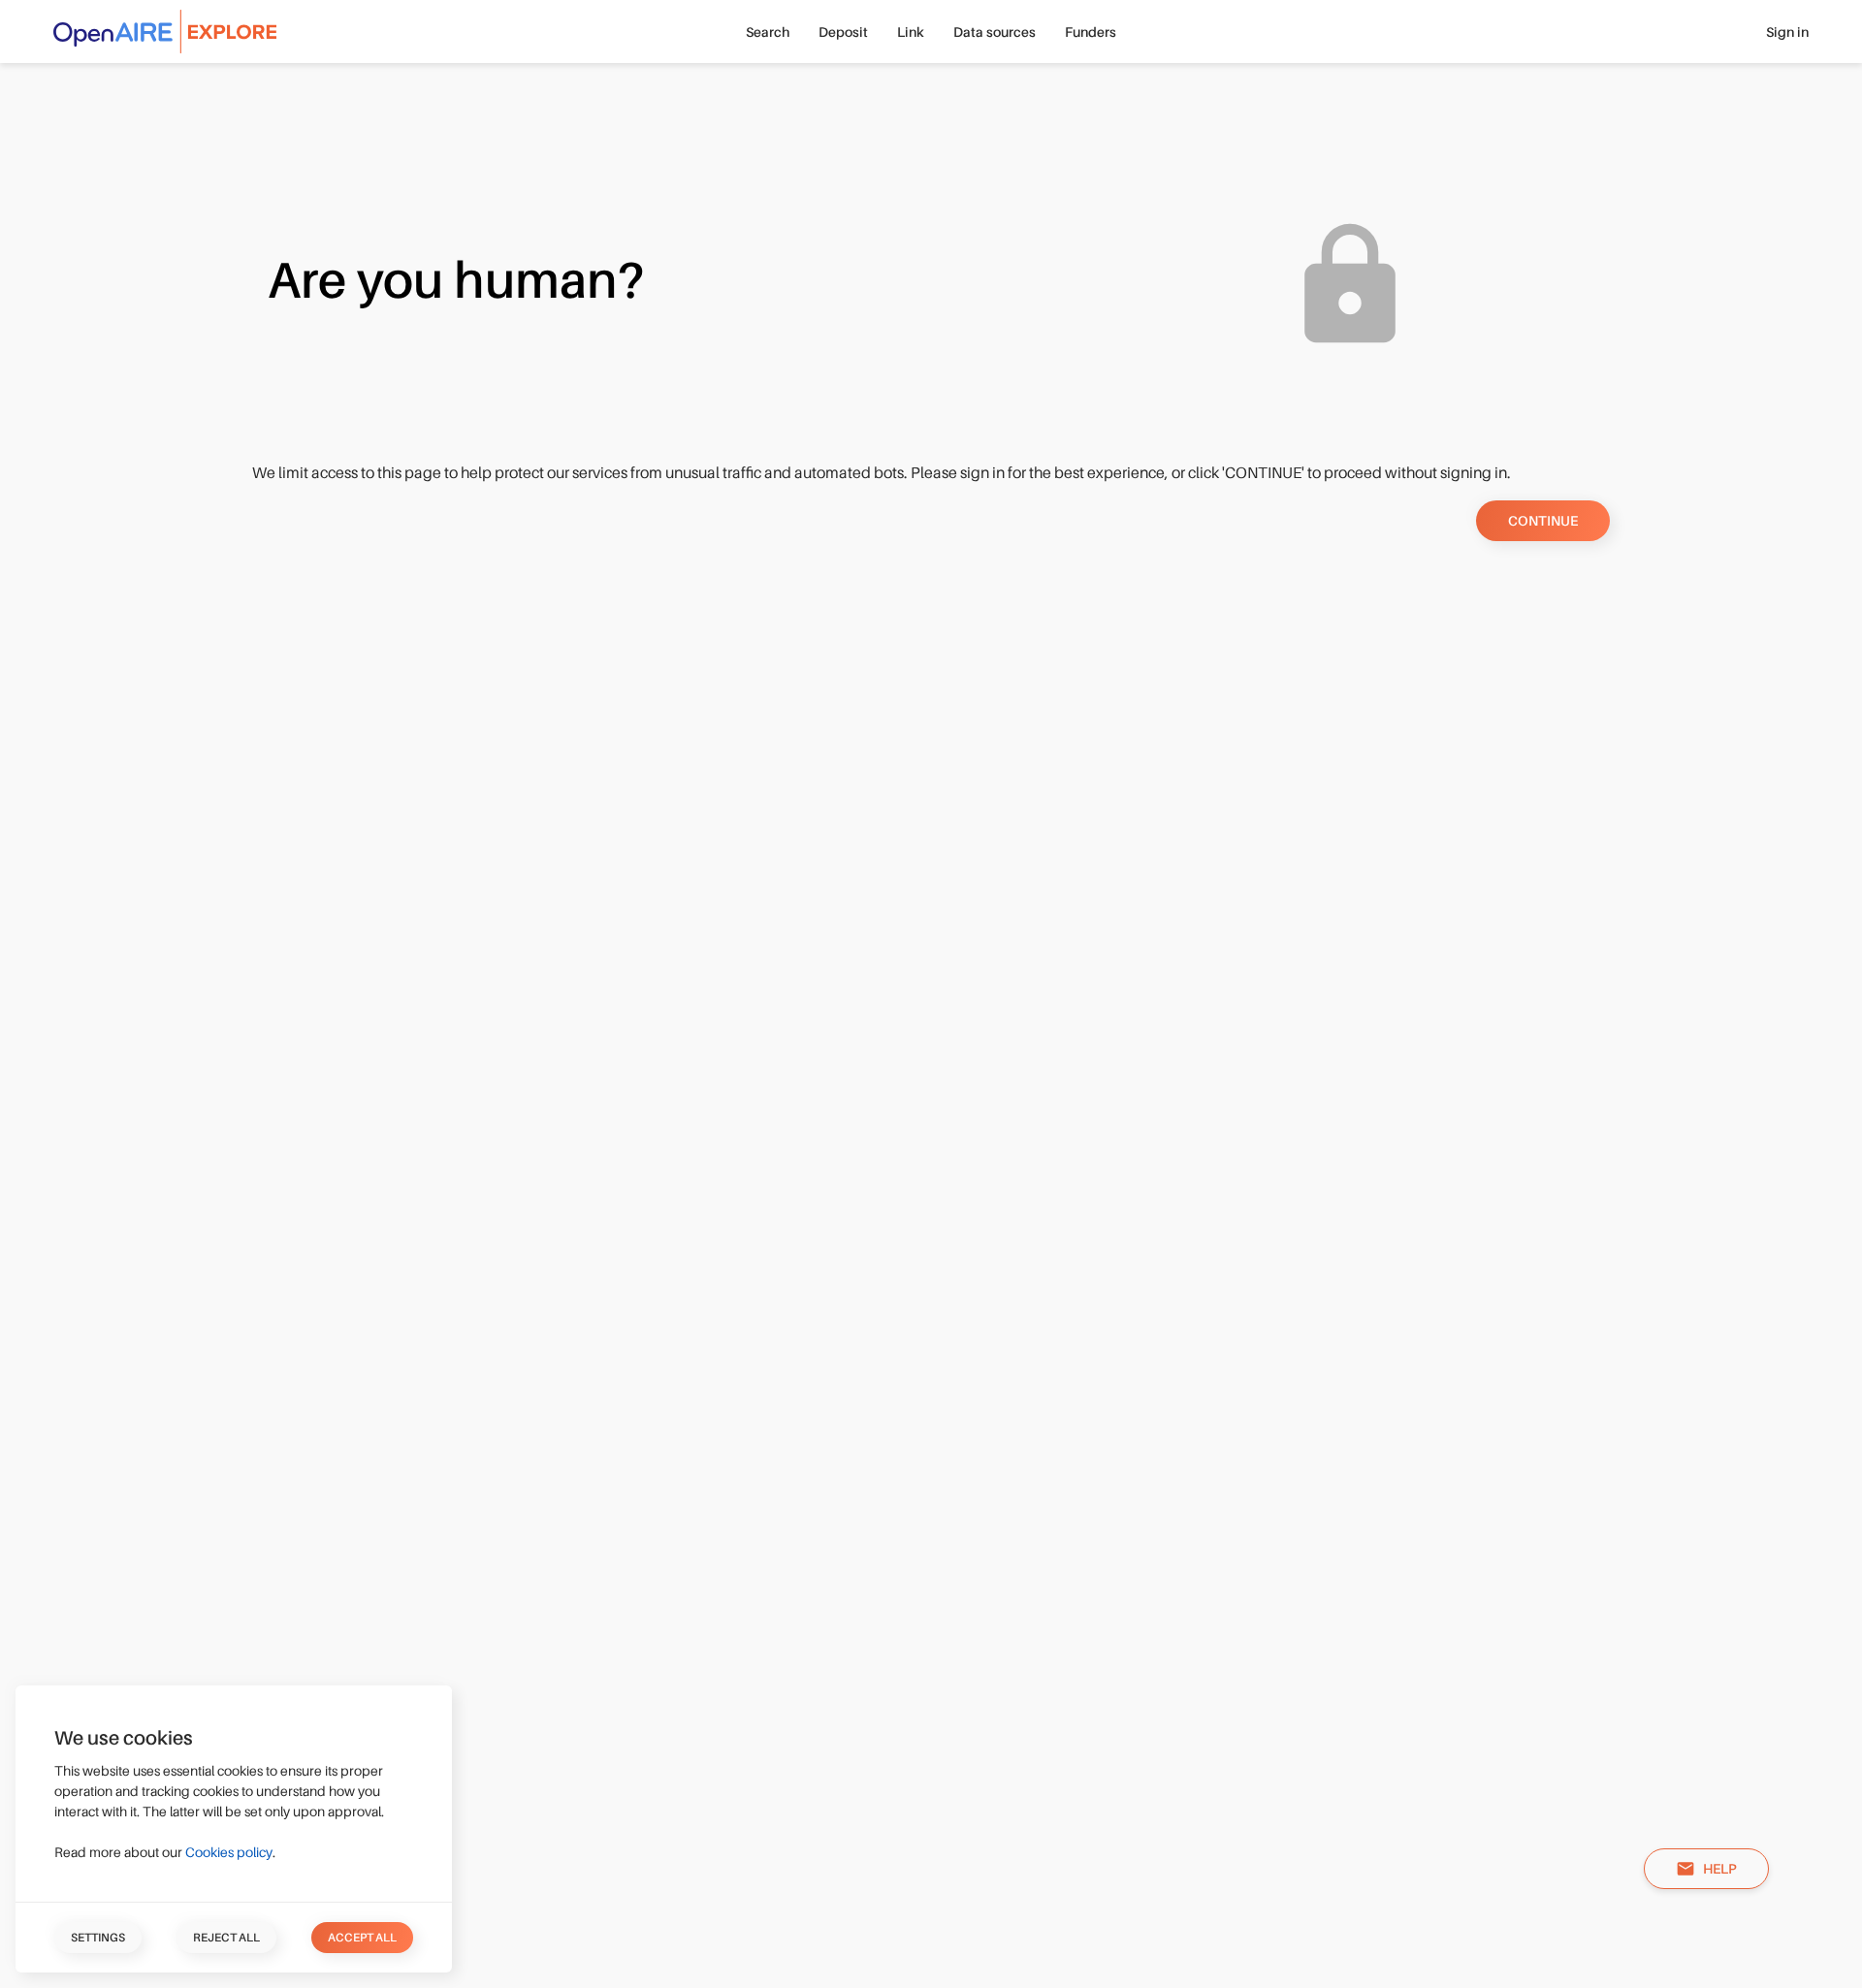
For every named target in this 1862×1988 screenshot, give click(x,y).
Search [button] (768, 32)
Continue (1543, 521)
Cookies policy (229, 1852)
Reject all (226, 1938)
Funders (1091, 32)
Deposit (843, 32)
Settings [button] (98, 1938)
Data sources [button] (995, 32)
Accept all (362, 1938)
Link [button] (911, 32)
